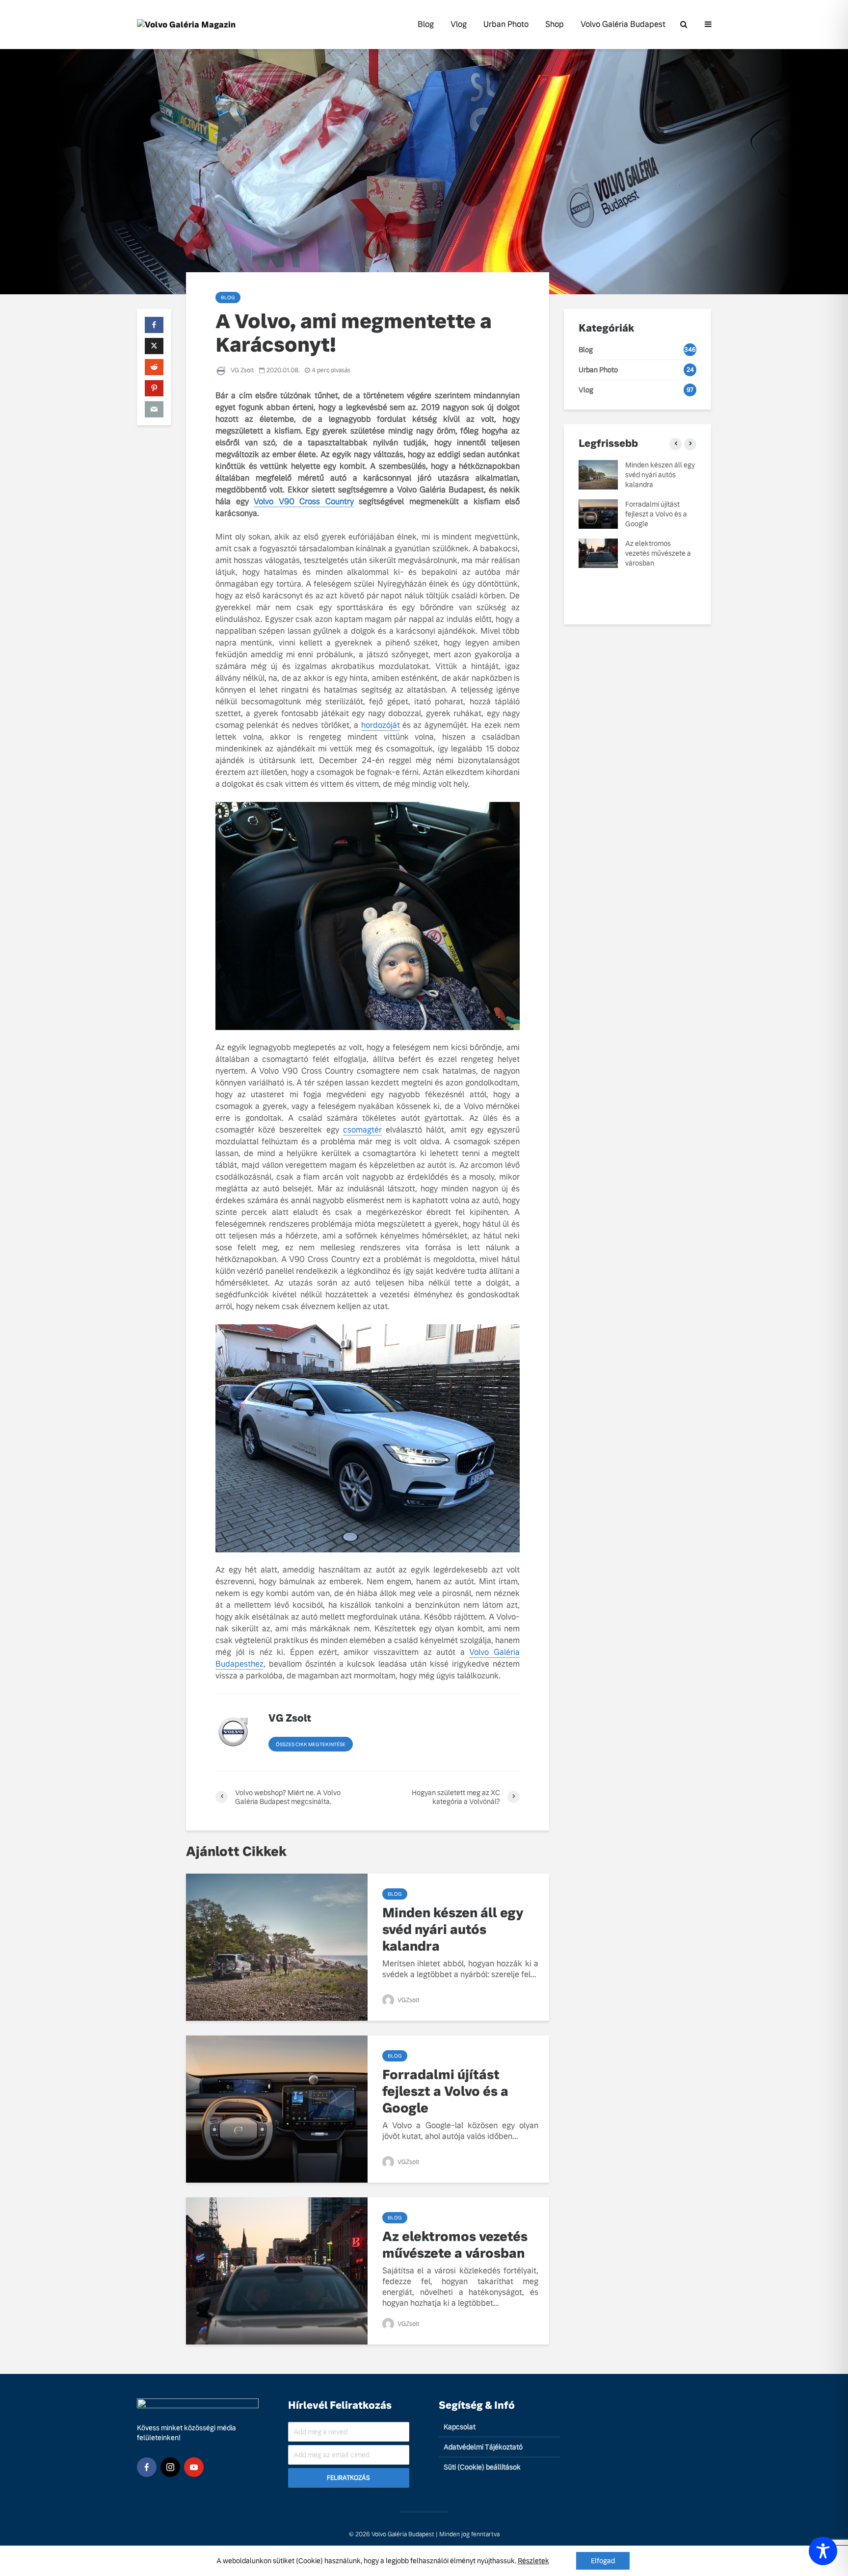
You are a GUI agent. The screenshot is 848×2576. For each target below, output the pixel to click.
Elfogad (603, 2561)
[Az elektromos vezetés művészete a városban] (277, 2270)
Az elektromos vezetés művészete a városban (455, 2245)
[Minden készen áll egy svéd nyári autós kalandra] (277, 1946)
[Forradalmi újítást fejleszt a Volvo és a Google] (277, 2108)
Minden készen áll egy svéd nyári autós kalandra (453, 1930)
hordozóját (381, 725)
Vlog (459, 24)
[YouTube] (194, 2467)
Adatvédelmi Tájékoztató (483, 2447)
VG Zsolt (242, 370)
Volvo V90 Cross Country (304, 502)
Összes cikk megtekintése (311, 1744)
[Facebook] (147, 2467)
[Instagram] (170, 2467)
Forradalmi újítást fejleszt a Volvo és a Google (445, 2091)
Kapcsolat (460, 2427)
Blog (426, 24)
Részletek (533, 2561)
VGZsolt (408, 2000)
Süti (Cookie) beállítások (482, 2467)
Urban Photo (506, 24)
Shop (555, 24)
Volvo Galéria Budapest (623, 24)
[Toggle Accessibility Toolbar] (823, 2551)
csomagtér (362, 1130)
